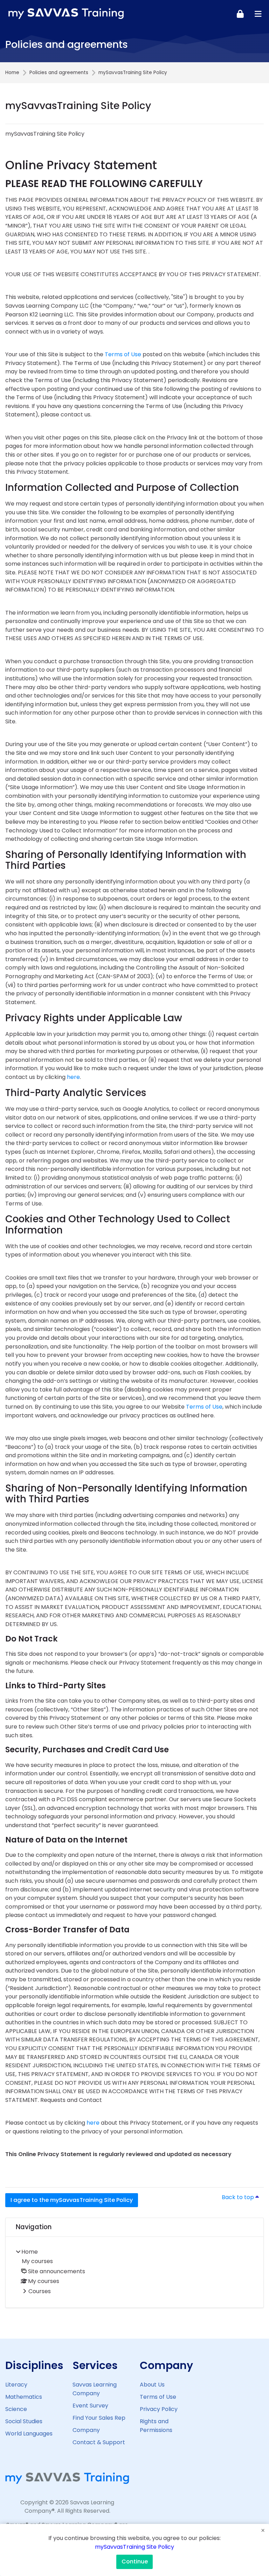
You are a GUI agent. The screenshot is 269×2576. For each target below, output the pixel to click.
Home (12, 73)
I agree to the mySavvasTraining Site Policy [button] (72, 2200)
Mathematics (24, 2397)
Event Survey (90, 2406)
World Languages (29, 2434)
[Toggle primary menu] (258, 14)
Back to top (243, 2197)
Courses (40, 2291)
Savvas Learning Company (95, 2389)
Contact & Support (99, 2442)
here (73, 1077)
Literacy (16, 2385)
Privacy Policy (159, 2409)
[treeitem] (134, 2272)
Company (86, 2430)
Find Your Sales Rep (99, 2418)
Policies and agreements (59, 73)
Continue (135, 2561)
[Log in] (240, 14)
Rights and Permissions (156, 2426)
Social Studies (24, 2421)
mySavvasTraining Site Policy (134, 2547)
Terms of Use (123, 354)
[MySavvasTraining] (67, 14)
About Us (152, 2385)
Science (16, 2409)
